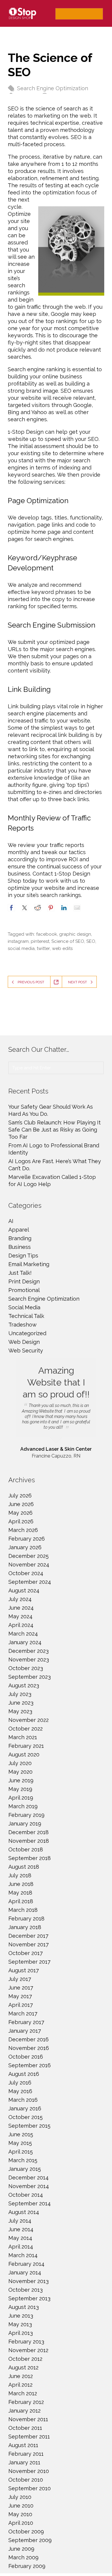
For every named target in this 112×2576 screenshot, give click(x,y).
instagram (18, 941)
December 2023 (29, 1651)
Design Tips (23, 1256)
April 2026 (21, 1521)
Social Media (24, 1307)
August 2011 (23, 2445)
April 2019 (21, 1798)
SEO (91, 941)
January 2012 (24, 2411)
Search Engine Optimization (53, 88)
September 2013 (29, 2298)
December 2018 (29, 1832)
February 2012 (26, 2402)
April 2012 (20, 2385)
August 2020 (24, 1754)
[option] (56, 1409)
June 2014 (21, 2229)
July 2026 (20, 1495)
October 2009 (26, 2531)
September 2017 (29, 1962)
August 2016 (24, 2074)
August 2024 (24, 1590)
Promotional (24, 1290)
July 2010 (20, 2497)
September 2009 (30, 2540)
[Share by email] (77, 908)
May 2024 (20, 1616)
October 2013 (26, 2290)
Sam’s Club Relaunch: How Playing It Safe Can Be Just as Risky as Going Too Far (55, 1130)
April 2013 (21, 2333)
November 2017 (29, 1944)
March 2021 (23, 1737)
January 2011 (24, 2462)
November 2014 (29, 2186)
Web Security (26, 1351)
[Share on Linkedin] (64, 908)
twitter (43, 948)
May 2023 (20, 1711)
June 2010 (21, 2506)
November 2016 (29, 2048)
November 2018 (29, 1841)
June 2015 (21, 2134)
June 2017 (21, 1988)
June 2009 (21, 2549)
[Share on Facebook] (11, 908)
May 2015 (20, 2143)
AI (11, 1221)
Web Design (24, 1342)
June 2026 (21, 1504)
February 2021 (26, 1746)
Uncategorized (27, 1333)
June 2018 (21, 1884)
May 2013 (20, 2324)
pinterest (40, 941)
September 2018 (30, 1858)
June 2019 (21, 1780)
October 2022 (26, 1729)
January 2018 (25, 1927)
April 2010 (21, 2523)
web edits (62, 948)
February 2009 (27, 2566)
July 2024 (20, 1599)
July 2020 (20, 1763)
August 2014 (24, 2212)
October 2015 (26, 2117)
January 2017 (25, 2031)
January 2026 (25, 1547)
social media (21, 948)
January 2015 (25, 2169)
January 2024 (25, 1642)
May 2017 (20, 1996)
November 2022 (29, 1720)
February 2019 (26, 1815)
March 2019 (23, 1806)
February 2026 (27, 1539)
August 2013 (24, 2307)
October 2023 (26, 1668)
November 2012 (28, 2350)
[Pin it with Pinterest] (51, 908)
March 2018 (23, 1910)
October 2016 (26, 2057)
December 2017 (28, 1936)
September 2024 (30, 1582)
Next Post (78, 982)
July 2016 (20, 2083)
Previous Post (31, 982)
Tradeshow (23, 1325)
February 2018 (26, 1919)
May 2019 (20, 1789)
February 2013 (26, 2342)
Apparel (19, 1230)
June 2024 (21, 1608)
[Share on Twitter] (24, 908)
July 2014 (20, 2221)
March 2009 (23, 2557)
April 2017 (21, 2005)
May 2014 (20, 2238)
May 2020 (20, 1772)
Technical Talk (26, 1316)
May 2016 (20, 2091)
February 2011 (26, 2454)
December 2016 (29, 2039)
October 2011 (25, 2428)
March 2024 (23, 1634)
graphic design (75, 934)
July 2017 (20, 1979)
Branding (20, 1238)
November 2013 (29, 2281)
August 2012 (23, 2367)
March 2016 (23, 2100)
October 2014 (26, 2195)
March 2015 (23, 2160)
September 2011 (29, 2437)
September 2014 (30, 2203)
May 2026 (20, 1513)
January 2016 (25, 2108)
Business (20, 1247)
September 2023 (30, 1677)
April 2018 (21, 1901)
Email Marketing (29, 1264)
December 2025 (29, 1556)
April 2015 (21, 2152)
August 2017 (24, 1970)
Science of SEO (68, 941)
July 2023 (20, 1694)
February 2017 (26, 2022)
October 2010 (26, 2480)
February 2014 (26, 2264)
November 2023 (29, 1660)
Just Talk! (20, 1273)
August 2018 (24, 1867)
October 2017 (26, 1953)
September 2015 (29, 2126)
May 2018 (20, 1893)
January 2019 (25, 1824)
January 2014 (25, 2272)
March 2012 (23, 2393)
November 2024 (29, 1565)
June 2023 (21, 1703)
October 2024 (26, 1573)
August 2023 (24, 1685)
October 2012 (25, 2359)
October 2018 (26, 1849)
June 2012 (21, 2376)
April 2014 (21, 2247)
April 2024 (21, 1625)
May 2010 (20, 2514)
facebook (47, 934)
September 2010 (30, 2488)
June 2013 (21, 2316)
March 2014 (23, 2255)
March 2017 (23, 2013)
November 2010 (29, 2471)
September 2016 (30, 2065)
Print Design (24, 1281)
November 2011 (28, 2419)
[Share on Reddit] (38, 908)
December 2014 (29, 2178)
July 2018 (20, 1875)
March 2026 (23, 1530)
